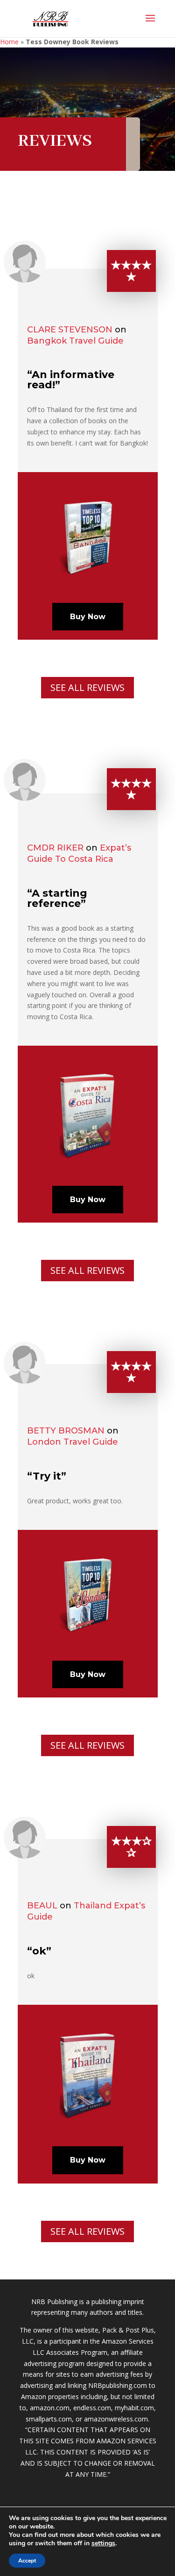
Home (9, 42)
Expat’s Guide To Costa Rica (79, 853)
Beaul (42, 1906)
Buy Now (88, 617)
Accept (27, 2561)
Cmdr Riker (55, 848)
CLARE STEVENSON (70, 330)
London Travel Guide (73, 1442)
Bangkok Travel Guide (75, 341)
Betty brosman (66, 1431)
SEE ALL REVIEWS (87, 687)
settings (103, 2543)
